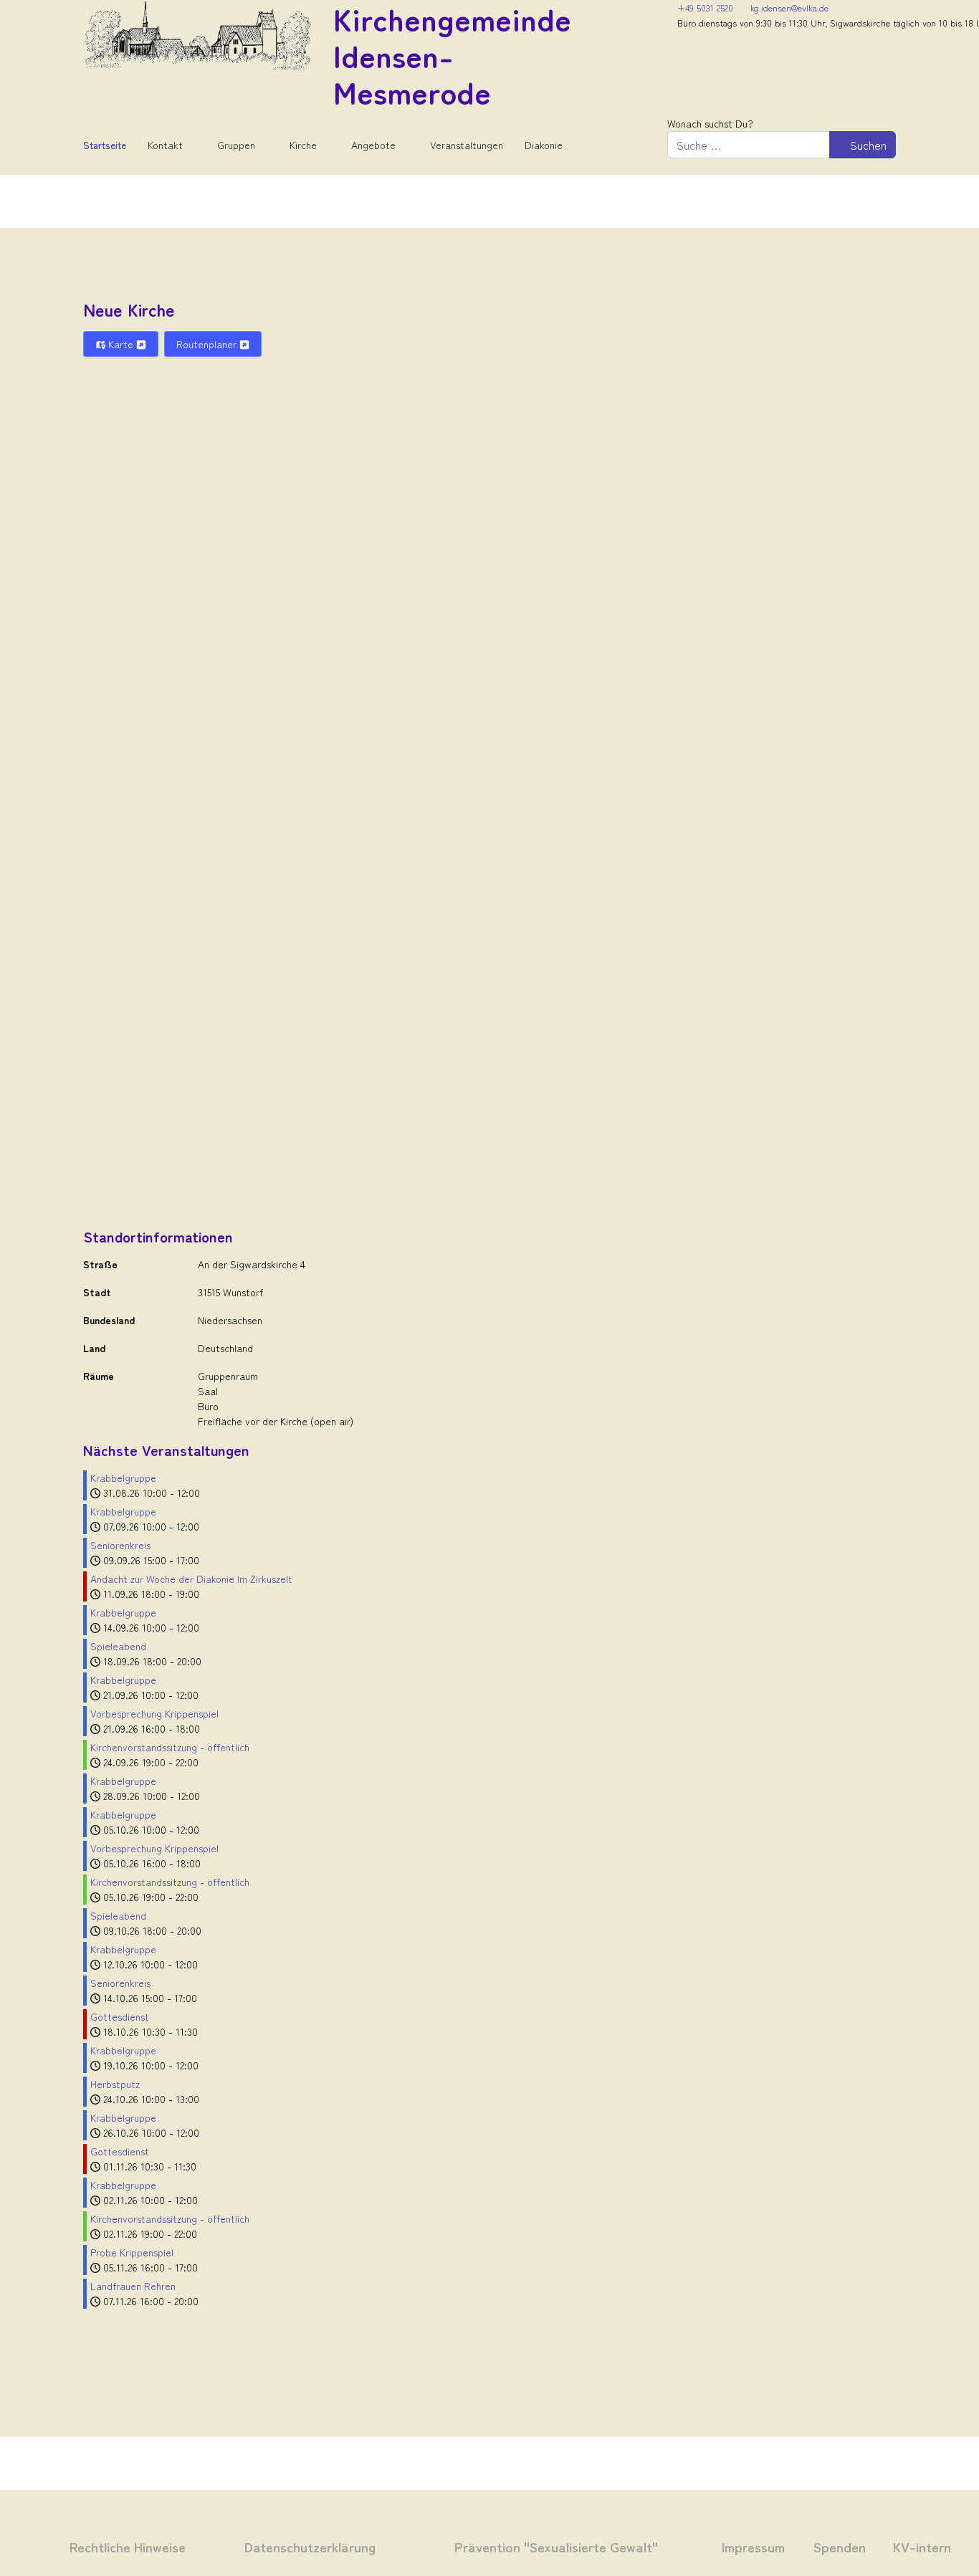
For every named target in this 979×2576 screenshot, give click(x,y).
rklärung (348, 2546)
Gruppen (236, 145)
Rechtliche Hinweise (128, 2546)
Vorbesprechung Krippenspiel (154, 1713)
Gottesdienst (120, 2016)
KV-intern (922, 2546)
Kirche (303, 145)
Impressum (753, 2546)
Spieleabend (118, 1646)
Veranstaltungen (467, 145)
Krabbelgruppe (123, 1478)
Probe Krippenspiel (132, 2252)
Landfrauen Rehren (133, 2286)
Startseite (105, 145)
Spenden (840, 2546)
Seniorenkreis (120, 1545)
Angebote (373, 145)
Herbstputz (115, 2084)
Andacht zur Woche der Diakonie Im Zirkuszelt (191, 1579)
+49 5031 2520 (705, 8)
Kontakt (165, 145)
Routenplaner (208, 344)
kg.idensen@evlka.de (789, 8)
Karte (121, 344)
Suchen (867, 145)
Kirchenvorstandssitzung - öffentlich (170, 1747)
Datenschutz (282, 2546)
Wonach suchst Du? (710, 123)
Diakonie (544, 145)
